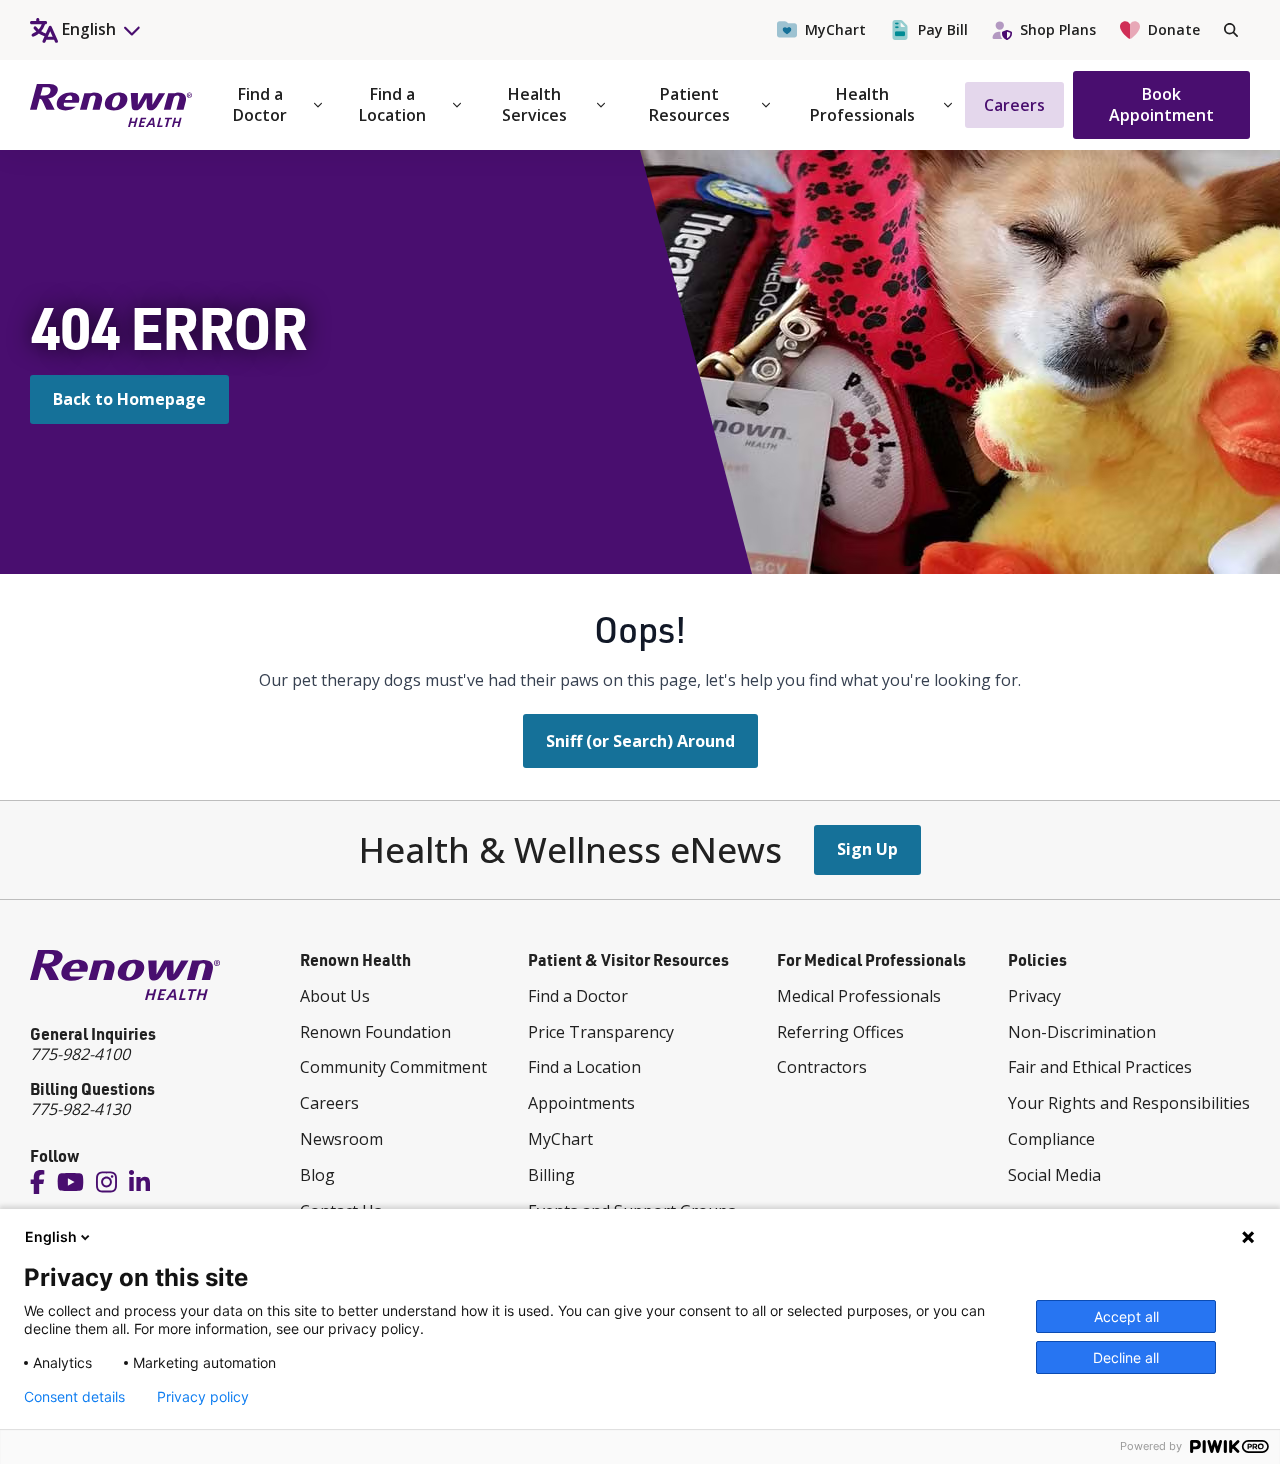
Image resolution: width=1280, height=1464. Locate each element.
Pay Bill (943, 29)
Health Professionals (862, 104)
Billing (551, 1175)
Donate (1174, 29)
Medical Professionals (859, 996)
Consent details (74, 1397)
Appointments (581, 1103)
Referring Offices (840, 1032)
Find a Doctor (260, 104)
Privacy (1034, 996)
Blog (317, 1175)
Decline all (1126, 1357)
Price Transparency (601, 1032)
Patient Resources (689, 104)
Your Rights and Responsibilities (1129, 1103)
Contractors (822, 1067)
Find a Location (392, 104)
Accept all (1126, 1316)
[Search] (1231, 30)
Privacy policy (203, 1397)
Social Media (1054, 1175)
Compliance (1051, 1139)
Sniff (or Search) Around (640, 741)
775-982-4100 (80, 1054)
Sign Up (867, 849)
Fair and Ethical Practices (1100, 1067)
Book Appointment (1161, 104)
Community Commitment (393, 1067)
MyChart (835, 29)
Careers (1014, 105)
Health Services (534, 104)
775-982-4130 (80, 1109)
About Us (335, 996)
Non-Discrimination (1082, 1032)
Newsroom (341, 1139)
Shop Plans (1058, 29)
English (51, 1236)
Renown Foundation (375, 1032)
